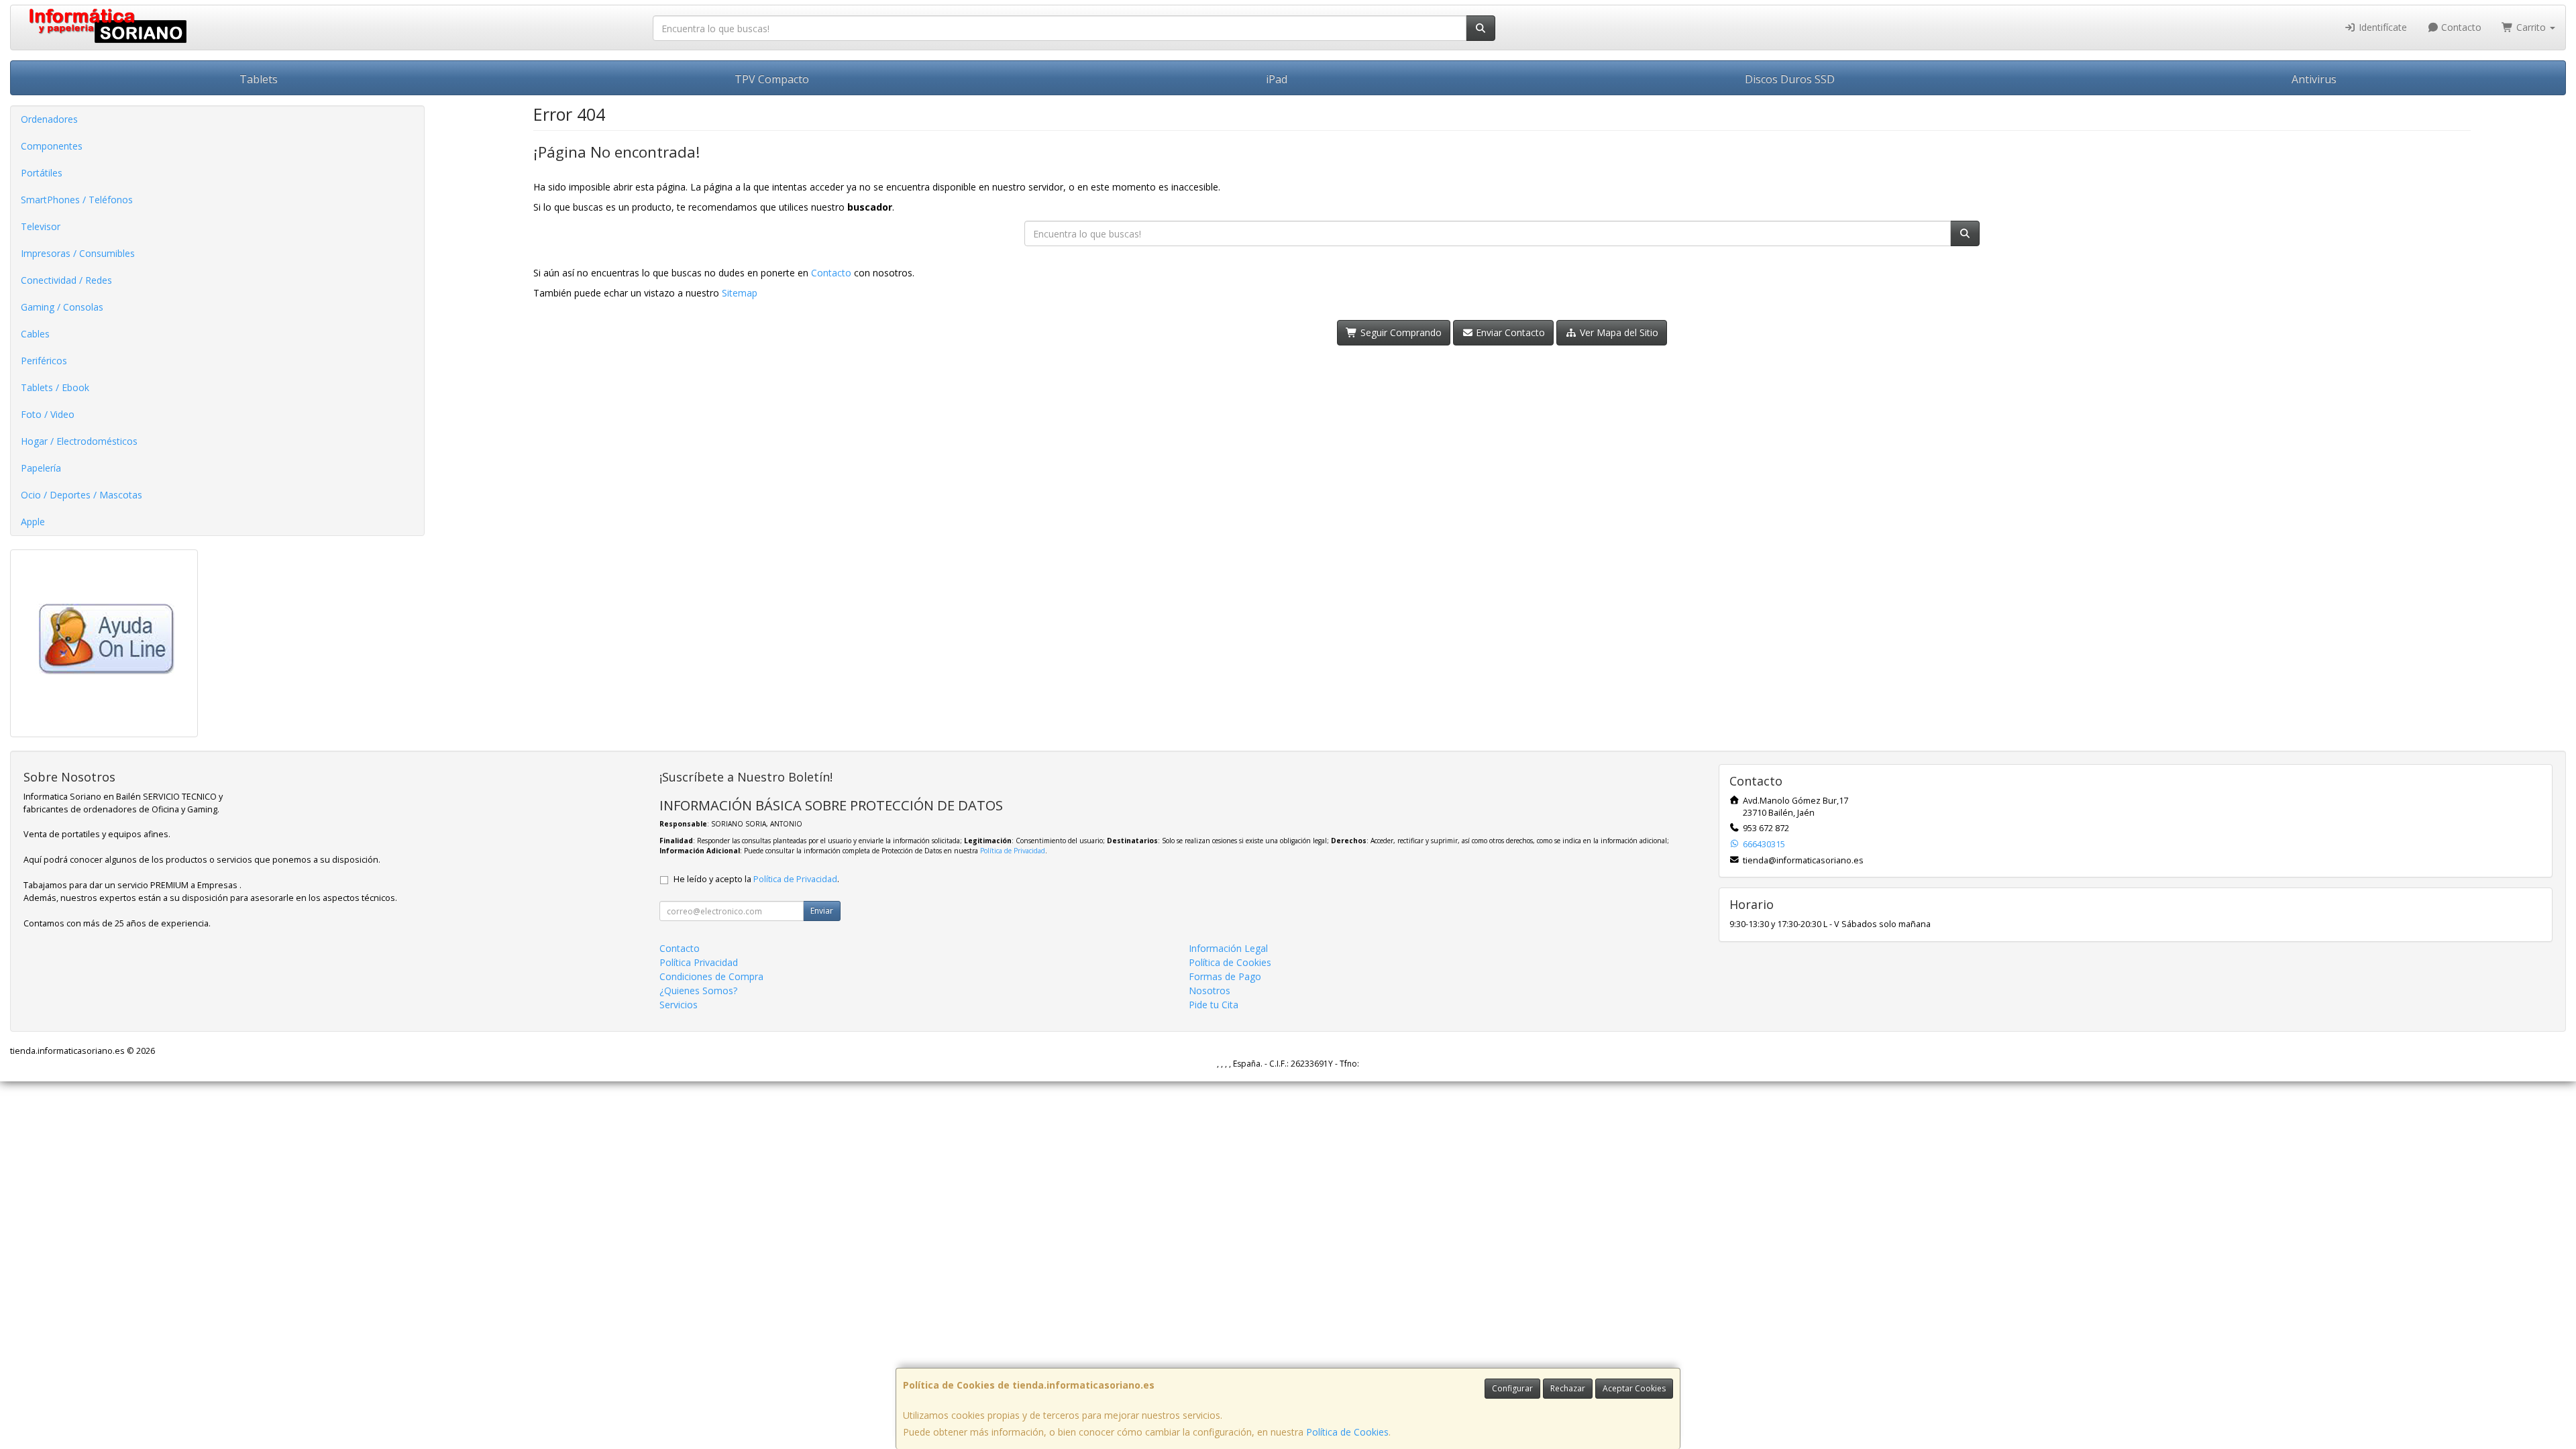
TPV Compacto (772, 79)
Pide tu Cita (1214, 1005)
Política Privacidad (699, 962)
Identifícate (2381, 27)
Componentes (52, 146)
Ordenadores (49, 119)
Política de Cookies (1347, 1432)
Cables (35, 334)
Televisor (41, 226)
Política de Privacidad (1013, 851)
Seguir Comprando (1400, 332)
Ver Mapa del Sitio (1618, 332)
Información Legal (1228, 948)
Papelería (41, 468)
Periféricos (44, 361)
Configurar (1512, 1388)
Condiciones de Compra (711, 976)
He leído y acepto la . (756, 879)
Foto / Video (48, 414)
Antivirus (2314, 79)
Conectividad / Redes (66, 280)
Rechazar (1568, 1388)
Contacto (2460, 27)
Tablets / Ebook (55, 387)
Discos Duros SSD (1790, 79)
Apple (33, 522)
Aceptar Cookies (1634, 1388)
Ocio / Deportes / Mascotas (82, 495)
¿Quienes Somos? (698, 990)
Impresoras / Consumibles (78, 253)
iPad (1277, 79)
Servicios (679, 1005)
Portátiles (42, 173)
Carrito (2531, 27)
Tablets (259, 79)
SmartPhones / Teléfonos (77, 200)
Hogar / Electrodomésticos (79, 441)
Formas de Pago (1225, 976)
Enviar (822, 911)
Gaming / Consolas (62, 307)
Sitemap (740, 293)
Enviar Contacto (1509, 332)
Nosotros (1210, 990)
